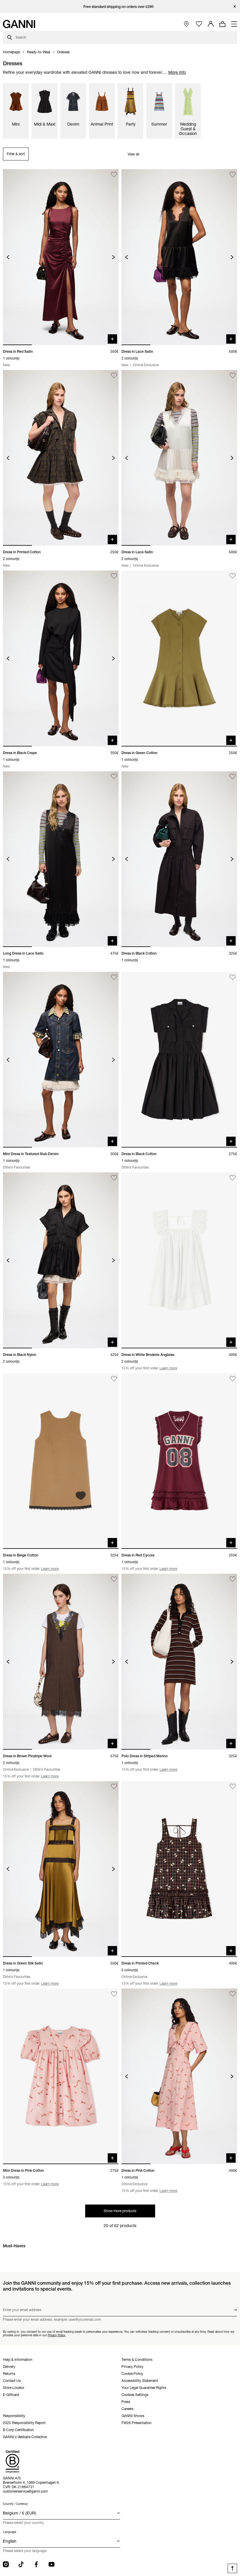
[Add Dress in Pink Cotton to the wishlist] (233, 1994)
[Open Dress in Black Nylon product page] (61, 1260)
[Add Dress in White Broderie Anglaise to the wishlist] (233, 1178)
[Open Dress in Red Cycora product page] (179, 1461)
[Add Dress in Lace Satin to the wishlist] (233, 175)
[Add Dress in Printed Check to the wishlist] (233, 1787)
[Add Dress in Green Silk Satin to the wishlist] (114, 1787)
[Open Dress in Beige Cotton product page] (61, 1461)
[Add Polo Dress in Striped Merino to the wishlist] (233, 1579)
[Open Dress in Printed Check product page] (179, 1869)
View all (133, 154)
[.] (120, 7)
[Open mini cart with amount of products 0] (222, 24)
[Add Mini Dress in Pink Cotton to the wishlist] (114, 1994)
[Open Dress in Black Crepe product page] (61, 658)
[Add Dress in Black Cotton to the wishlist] (233, 777)
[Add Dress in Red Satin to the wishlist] (114, 175)
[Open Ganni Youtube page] (52, 2564)
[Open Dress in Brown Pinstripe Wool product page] (61, 1662)
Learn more (168, 1368)
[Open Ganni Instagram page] (6, 2564)
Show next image (113, 257)
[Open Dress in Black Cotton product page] (179, 859)
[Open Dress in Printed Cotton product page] (61, 458)
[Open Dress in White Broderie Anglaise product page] (179, 1260)
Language (10, 2532)
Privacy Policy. (57, 2335)
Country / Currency (15, 2504)
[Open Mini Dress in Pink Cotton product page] (61, 2076)
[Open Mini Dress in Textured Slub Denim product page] (61, 1060)
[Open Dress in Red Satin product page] (61, 257)
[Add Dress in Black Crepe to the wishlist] (114, 576)
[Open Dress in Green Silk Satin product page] (61, 1869)
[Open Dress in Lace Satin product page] (179, 257)
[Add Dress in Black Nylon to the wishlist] (114, 1178)
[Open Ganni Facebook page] (36, 2564)
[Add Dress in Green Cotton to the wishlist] (233, 576)
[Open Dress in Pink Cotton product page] (179, 2076)
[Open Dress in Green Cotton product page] (179, 658)
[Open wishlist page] (199, 24)
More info (177, 72)
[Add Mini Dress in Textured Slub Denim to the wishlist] (114, 977)
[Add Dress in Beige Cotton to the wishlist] (114, 1379)
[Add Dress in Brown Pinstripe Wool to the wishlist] (114, 1579)
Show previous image (8, 257)
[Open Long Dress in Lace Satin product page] (61, 859)
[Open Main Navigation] (234, 24)
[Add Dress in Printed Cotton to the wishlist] (114, 375)
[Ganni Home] (19, 24)
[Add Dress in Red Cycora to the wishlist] (233, 1379)
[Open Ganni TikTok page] (21, 2564)
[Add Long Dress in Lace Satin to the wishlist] (114, 777)
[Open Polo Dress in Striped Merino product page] (179, 1662)
